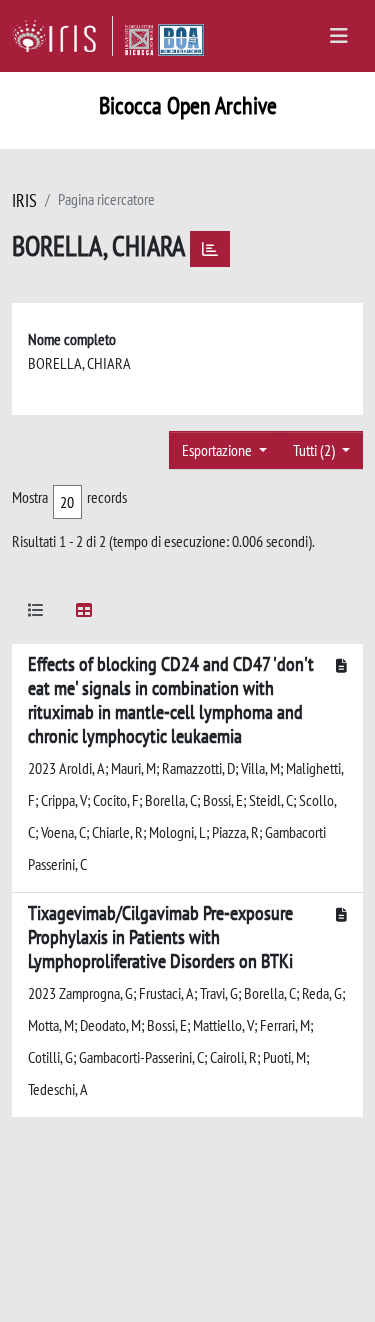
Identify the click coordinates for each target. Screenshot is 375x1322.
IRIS (24, 200)
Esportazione (218, 450)
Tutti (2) (315, 450)
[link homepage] (62, 36)
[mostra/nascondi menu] (339, 36)
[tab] (36, 613)
